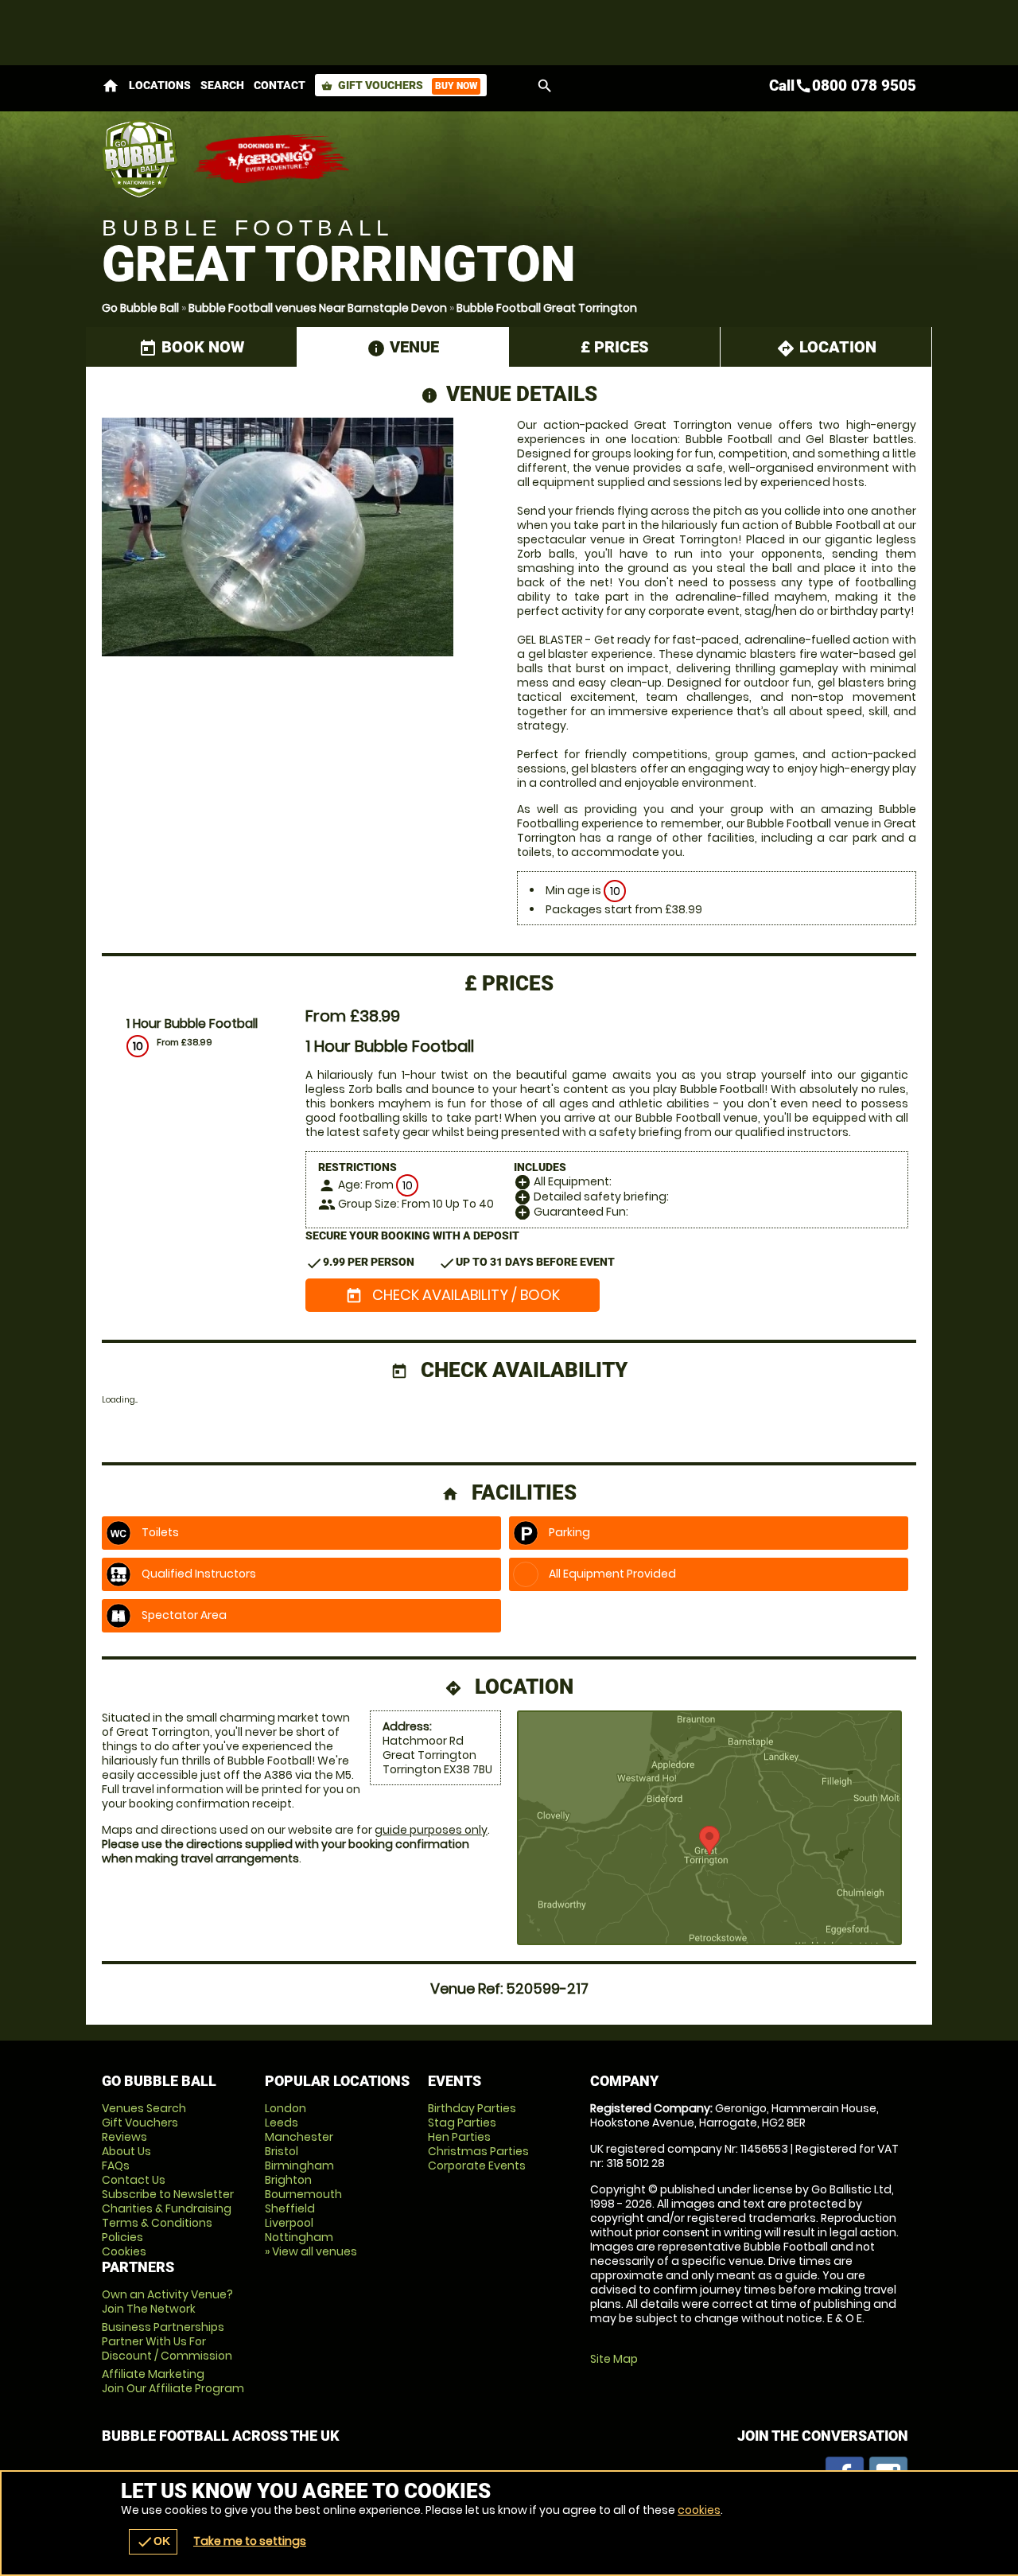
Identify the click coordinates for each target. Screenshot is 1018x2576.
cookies (699, 2510)
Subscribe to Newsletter (168, 2194)
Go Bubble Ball (140, 308)
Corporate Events (477, 2165)
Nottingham (299, 2237)
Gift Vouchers (399, 85)
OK (153, 2542)
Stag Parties (462, 2123)
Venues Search (144, 2108)
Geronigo (273, 159)
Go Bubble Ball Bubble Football (140, 159)
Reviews (124, 2137)
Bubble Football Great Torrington (547, 308)
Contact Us (134, 2180)
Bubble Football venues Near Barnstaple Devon (318, 308)
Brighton (288, 2180)
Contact (280, 85)
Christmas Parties (478, 2151)
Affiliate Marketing (173, 2381)
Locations (160, 85)
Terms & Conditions (157, 2223)
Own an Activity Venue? (167, 2302)
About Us (126, 2151)
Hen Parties (459, 2137)
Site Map (614, 2359)
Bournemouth (303, 2194)
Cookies (124, 2251)
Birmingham (299, 2165)
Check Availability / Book (453, 1295)
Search (222, 85)
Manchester (299, 2137)
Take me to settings (250, 2541)
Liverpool (289, 2223)
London (286, 2108)
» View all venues (311, 2251)
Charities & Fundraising (167, 2208)
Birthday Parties (472, 2108)
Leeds (282, 2123)
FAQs (116, 2165)
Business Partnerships (167, 2341)
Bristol (282, 2151)
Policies (122, 2237)
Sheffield (290, 2208)
